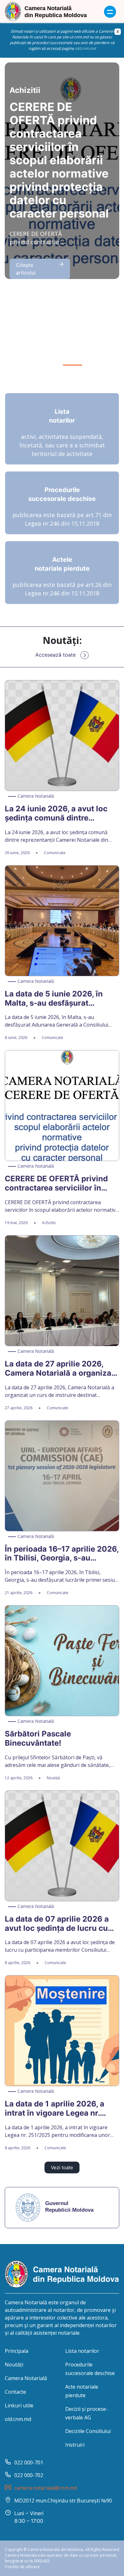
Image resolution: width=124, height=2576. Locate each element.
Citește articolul (26, 269)
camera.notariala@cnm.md (46, 2488)
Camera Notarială (26, 2378)
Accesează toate (55, 655)
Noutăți (14, 2365)
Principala (17, 2351)
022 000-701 (29, 2462)
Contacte (15, 2392)
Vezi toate (62, 2167)
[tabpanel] (62, 171)
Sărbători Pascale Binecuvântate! (38, 1739)
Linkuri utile (19, 2405)
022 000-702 (29, 2475)
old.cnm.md (85, 48)
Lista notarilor (82, 2351)
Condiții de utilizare (22, 2567)
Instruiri (75, 2445)
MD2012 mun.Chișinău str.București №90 (63, 2501)
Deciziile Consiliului (88, 2431)
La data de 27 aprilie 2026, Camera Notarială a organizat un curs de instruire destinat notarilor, (59, 1369)
